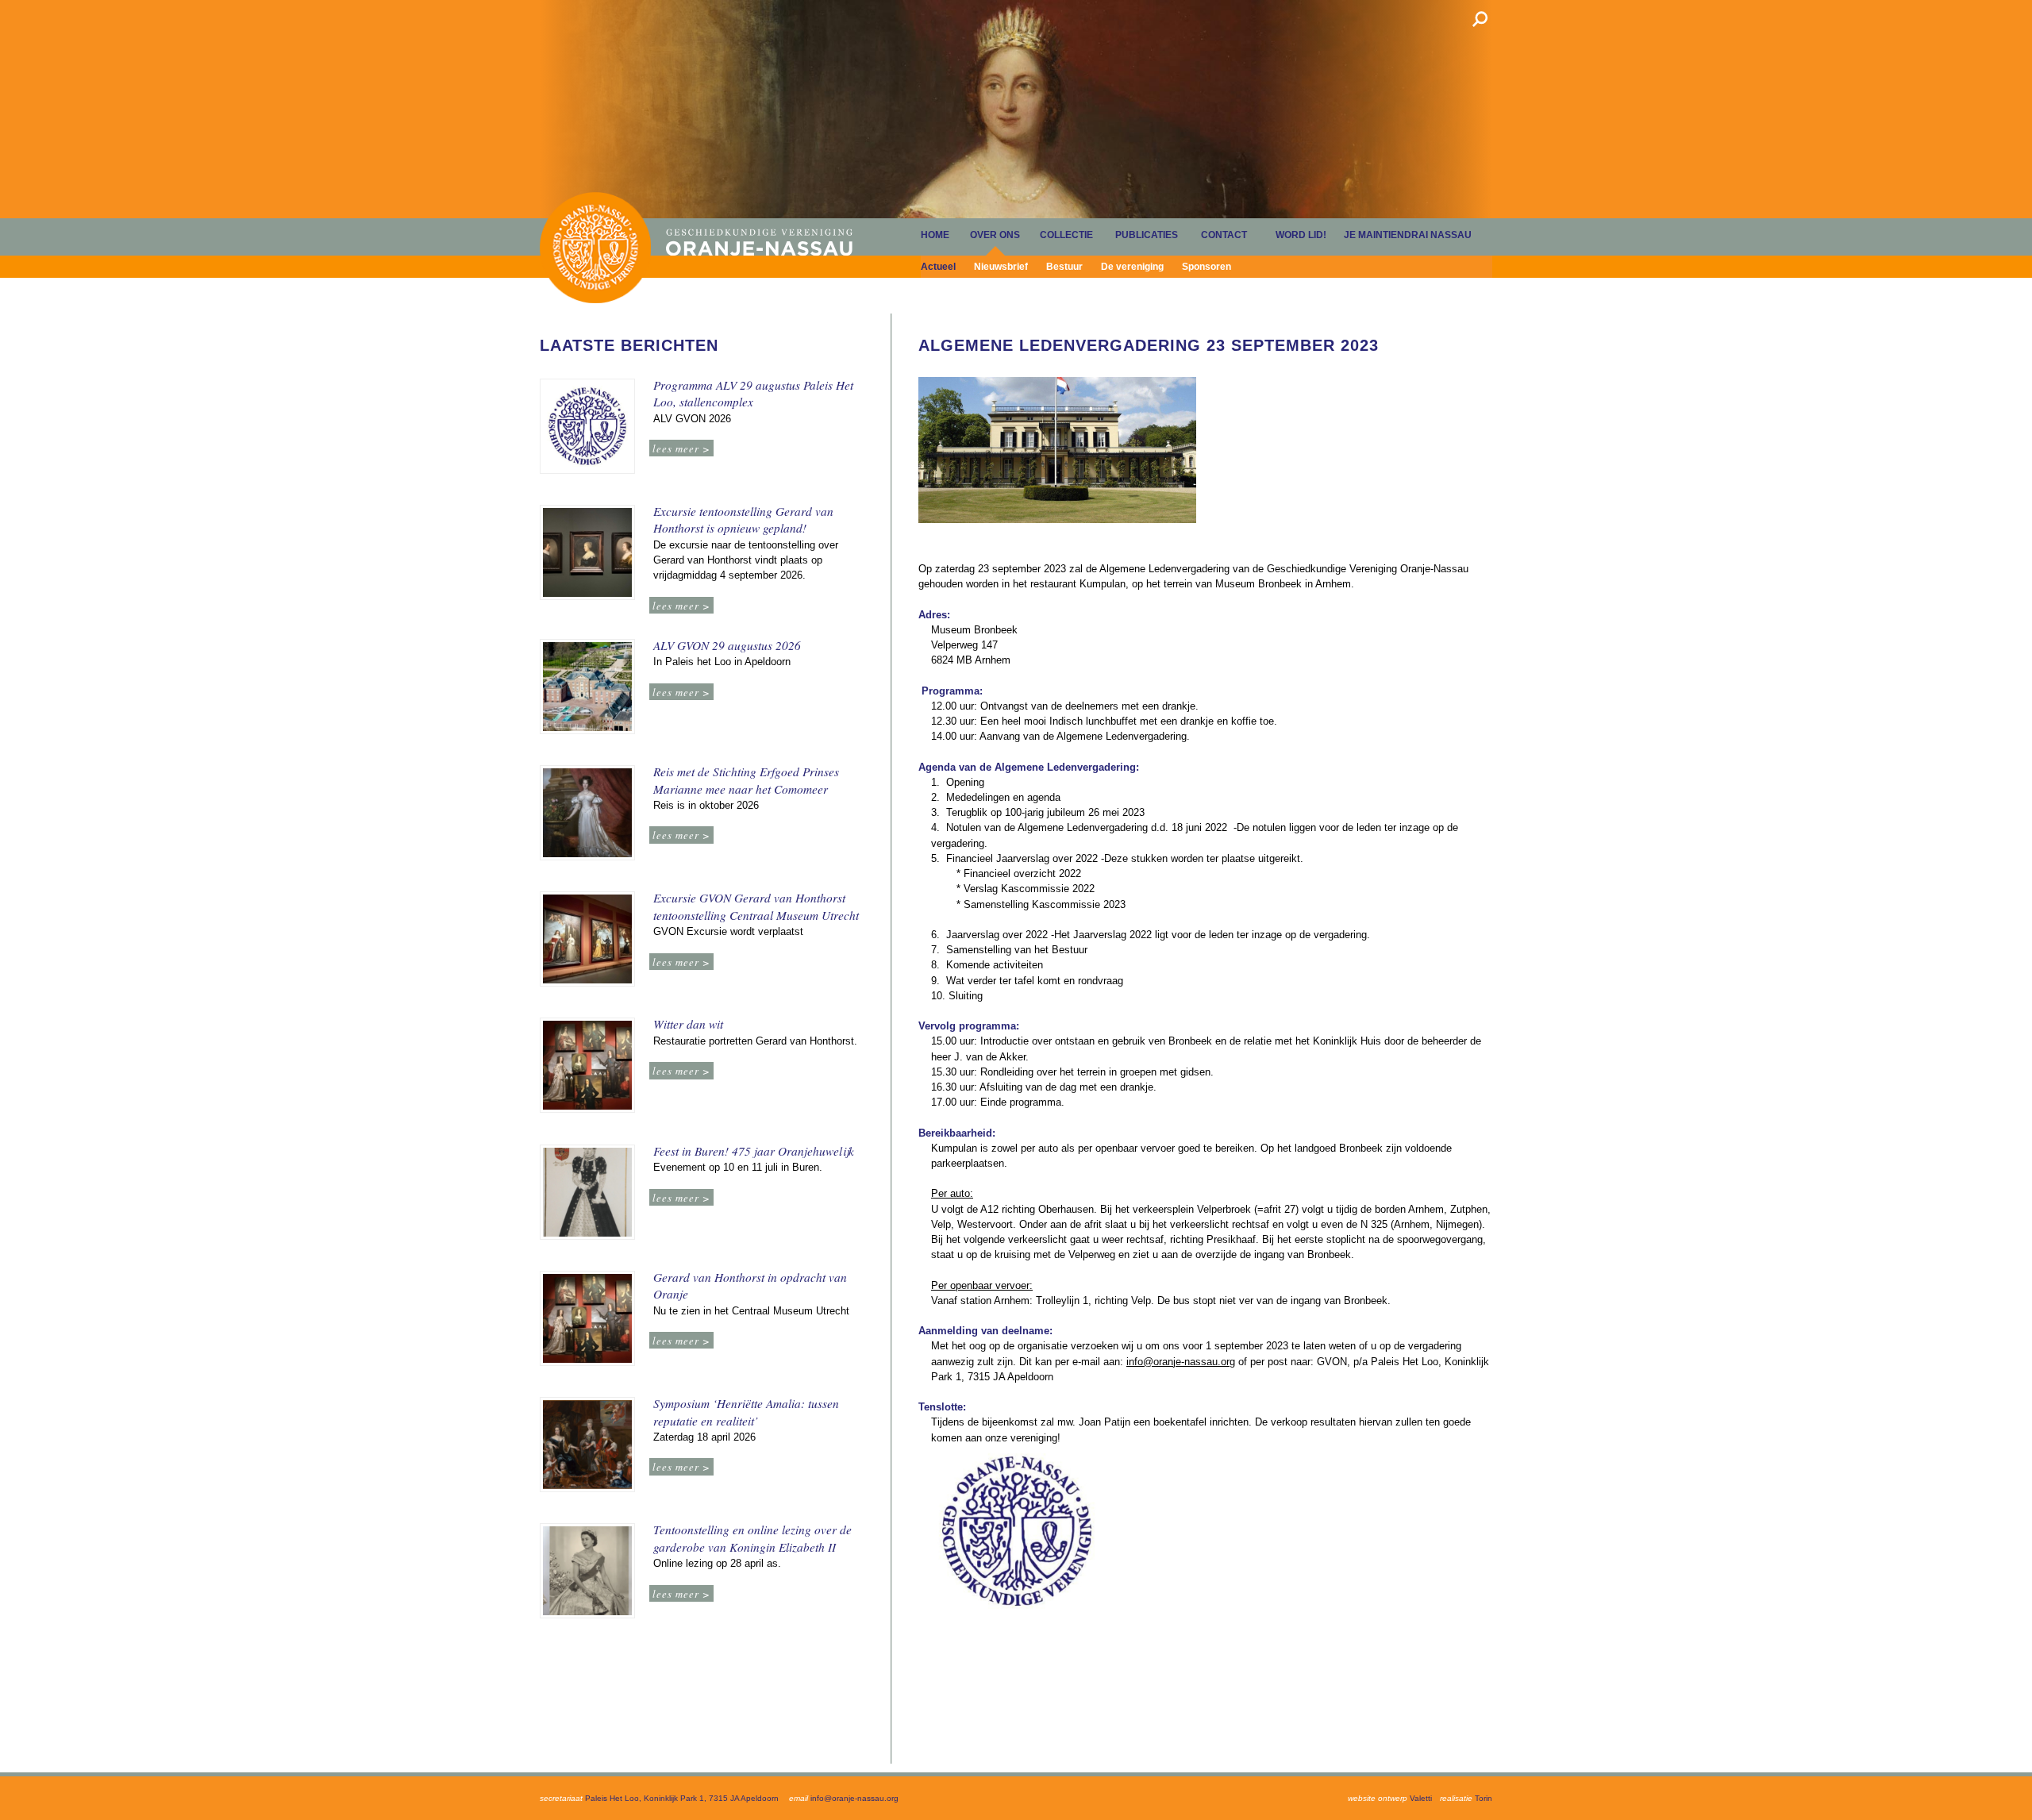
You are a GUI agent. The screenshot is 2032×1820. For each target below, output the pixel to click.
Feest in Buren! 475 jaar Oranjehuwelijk (754, 1151)
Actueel (938, 267)
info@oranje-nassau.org (1181, 1362)
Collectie (1066, 235)
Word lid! (1301, 235)
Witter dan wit (688, 1024)
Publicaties (1147, 235)
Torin (1484, 1798)
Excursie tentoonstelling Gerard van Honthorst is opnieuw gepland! (743, 520)
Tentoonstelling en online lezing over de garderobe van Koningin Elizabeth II (752, 1538)
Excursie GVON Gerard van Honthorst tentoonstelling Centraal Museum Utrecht (756, 906)
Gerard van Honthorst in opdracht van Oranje (750, 1286)
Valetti (1421, 1798)
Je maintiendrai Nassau (1408, 235)
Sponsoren (1206, 267)
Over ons (995, 235)
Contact (1224, 235)
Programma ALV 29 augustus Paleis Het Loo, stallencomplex (753, 394)
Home (595, 247)
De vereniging (1132, 267)
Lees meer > (681, 448)
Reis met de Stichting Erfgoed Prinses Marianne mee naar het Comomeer (746, 780)
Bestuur (1064, 267)
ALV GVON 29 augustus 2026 (727, 645)
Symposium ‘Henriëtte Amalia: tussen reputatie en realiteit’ (746, 1412)
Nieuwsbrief (1001, 267)
